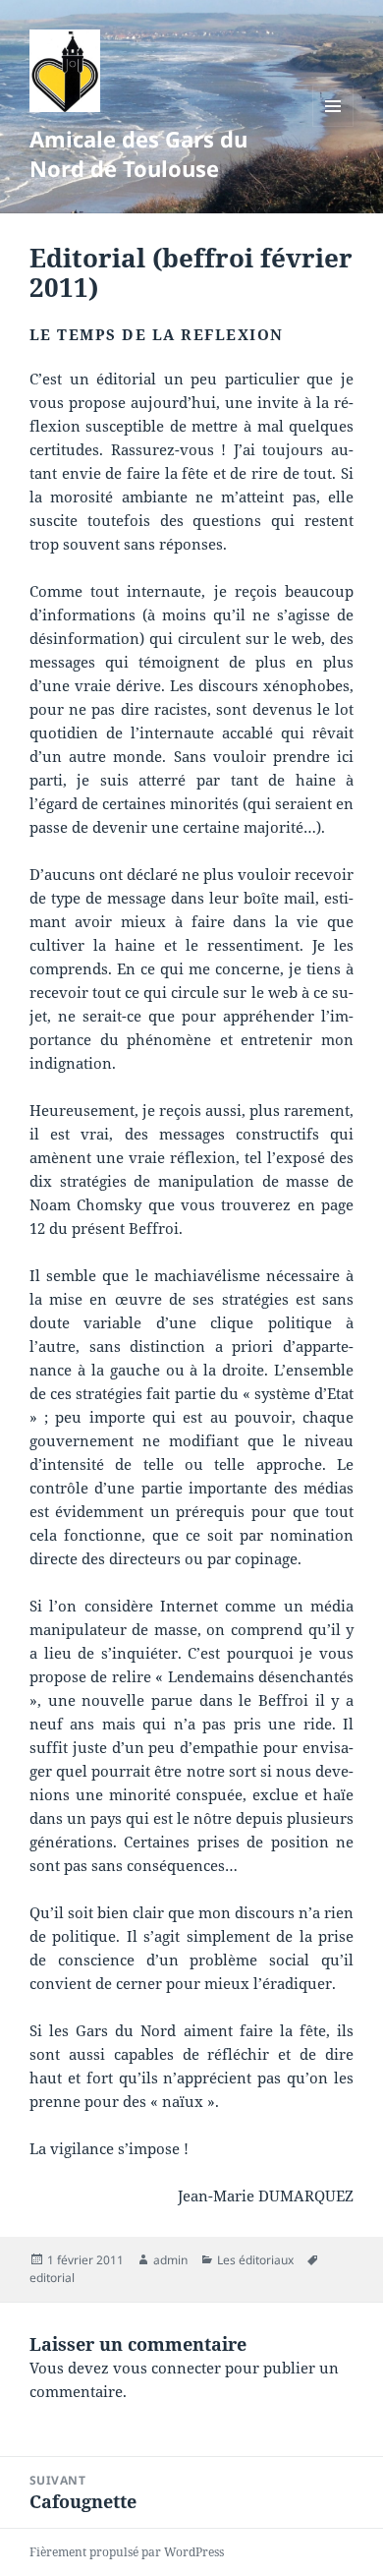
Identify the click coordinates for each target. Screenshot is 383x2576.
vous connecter (167, 2368)
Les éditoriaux (255, 2260)
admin (170, 2260)
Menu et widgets (333, 126)
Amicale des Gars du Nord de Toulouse (138, 153)
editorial (52, 2278)
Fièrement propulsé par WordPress (127, 2552)
